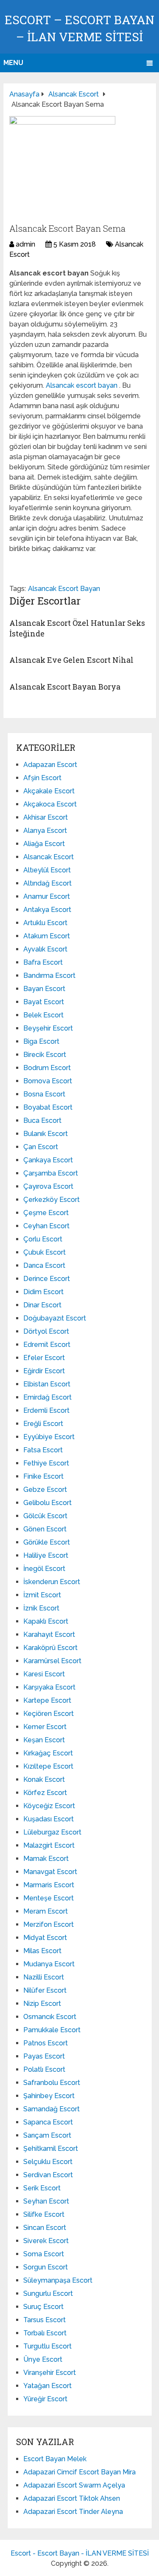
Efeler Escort (44, 1358)
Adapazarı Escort (50, 765)
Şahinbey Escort (49, 2096)
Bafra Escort (43, 962)
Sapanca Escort (48, 2122)
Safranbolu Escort (52, 2083)
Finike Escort (43, 1476)
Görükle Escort (47, 1542)
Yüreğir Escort (45, 2399)
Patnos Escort (46, 2043)
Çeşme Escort (46, 1213)
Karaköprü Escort (50, 1648)
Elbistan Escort (47, 1384)
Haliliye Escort (46, 1555)
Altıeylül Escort (47, 870)
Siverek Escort (46, 2241)
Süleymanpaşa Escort (58, 2280)
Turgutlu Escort (47, 2346)
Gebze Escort (45, 1490)
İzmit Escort (42, 1595)
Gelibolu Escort (47, 1503)
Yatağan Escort (47, 2386)
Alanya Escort (45, 831)
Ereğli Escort (43, 1424)
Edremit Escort (47, 1345)
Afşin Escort (42, 778)
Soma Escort (44, 2254)
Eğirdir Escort (44, 1371)
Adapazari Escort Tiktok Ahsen (72, 2498)
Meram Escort (46, 1911)
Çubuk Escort (45, 1252)
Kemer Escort (45, 1727)
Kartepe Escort (47, 1700)
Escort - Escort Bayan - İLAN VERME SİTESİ (80, 2553)
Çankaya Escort (48, 1160)
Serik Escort (42, 2188)
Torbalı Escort (45, 2333)
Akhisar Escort (46, 817)
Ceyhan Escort (46, 1226)
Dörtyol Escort (46, 1331)
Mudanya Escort (49, 1964)
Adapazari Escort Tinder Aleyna (73, 2512)
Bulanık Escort (46, 1134)
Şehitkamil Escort (51, 2149)
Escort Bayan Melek (55, 2459)
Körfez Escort (45, 1793)
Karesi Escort (44, 1674)
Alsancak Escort (49, 857)
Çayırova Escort (48, 1186)
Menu (13, 63)
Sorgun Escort (46, 2267)
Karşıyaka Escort (49, 1687)
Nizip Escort (42, 2004)
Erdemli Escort (46, 1410)
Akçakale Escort (49, 791)
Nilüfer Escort (45, 1990)
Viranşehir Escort (50, 2373)
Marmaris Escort (49, 1885)
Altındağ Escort (47, 883)
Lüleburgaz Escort (52, 1832)
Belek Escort (43, 1015)
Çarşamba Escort (51, 1173)
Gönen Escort (45, 1529)
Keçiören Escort (49, 1714)
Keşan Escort (44, 1740)
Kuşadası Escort (49, 1819)
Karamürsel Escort (52, 1661)
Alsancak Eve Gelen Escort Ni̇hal (71, 660)
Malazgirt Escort (49, 1845)
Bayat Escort (44, 1002)
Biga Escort (41, 1041)
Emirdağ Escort (47, 1397)
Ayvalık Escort (45, 949)
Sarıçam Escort (47, 2135)
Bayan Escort (44, 989)
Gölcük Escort (45, 1516)
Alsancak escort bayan (82, 385)
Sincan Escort (45, 2228)
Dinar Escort (42, 1305)
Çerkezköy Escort (52, 1200)
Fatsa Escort (43, 1450)
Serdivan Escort (48, 2175)
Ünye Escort (43, 2359)
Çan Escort (41, 1147)
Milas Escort (42, 1951)
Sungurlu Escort (48, 2293)
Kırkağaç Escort (48, 1753)
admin (25, 244)
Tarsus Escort (45, 2320)
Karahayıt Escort (49, 1634)
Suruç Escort (43, 2307)
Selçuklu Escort (48, 2162)
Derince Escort (47, 1279)
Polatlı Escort (44, 2069)
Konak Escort (44, 1779)
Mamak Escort (46, 1859)
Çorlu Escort (43, 1239)
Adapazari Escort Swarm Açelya (74, 2485)
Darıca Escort (44, 1265)
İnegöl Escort (44, 1569)
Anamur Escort (47, 896)
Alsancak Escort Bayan (64, 589)
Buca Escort (42, 1120)
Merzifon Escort (49, 1924)
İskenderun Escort (52, 1582)
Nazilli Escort (44, 1977)
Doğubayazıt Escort (55, 1318)
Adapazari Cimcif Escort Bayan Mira (79, 2472)
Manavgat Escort (50, 1872)
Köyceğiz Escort (49, 1806)
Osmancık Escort (50, 2017)
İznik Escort (41, 1608)
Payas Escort (44, 2056)
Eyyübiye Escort (49, 1437)
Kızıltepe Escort (48, 1766)
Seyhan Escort (46, 2201)
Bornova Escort (48, 1081)
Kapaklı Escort (46, 1621)
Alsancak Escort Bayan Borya (65, 687)
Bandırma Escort (49, 976)
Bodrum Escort (47, 1068)
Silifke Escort (44, 2214)
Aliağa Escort (44, 844)
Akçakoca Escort (50, 804)
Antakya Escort (47, 910)
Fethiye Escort (46, 1463)
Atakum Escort (47, 936)
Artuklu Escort (45, 923)
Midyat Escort (45, 1938)
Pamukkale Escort (52, 2030)
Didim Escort (43, 1292)
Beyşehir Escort (48, 1028)
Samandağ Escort (52, 2109)
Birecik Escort (45, 1055)
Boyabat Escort (48, 1107)
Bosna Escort (44, 1094)
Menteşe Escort (49, 1898)
